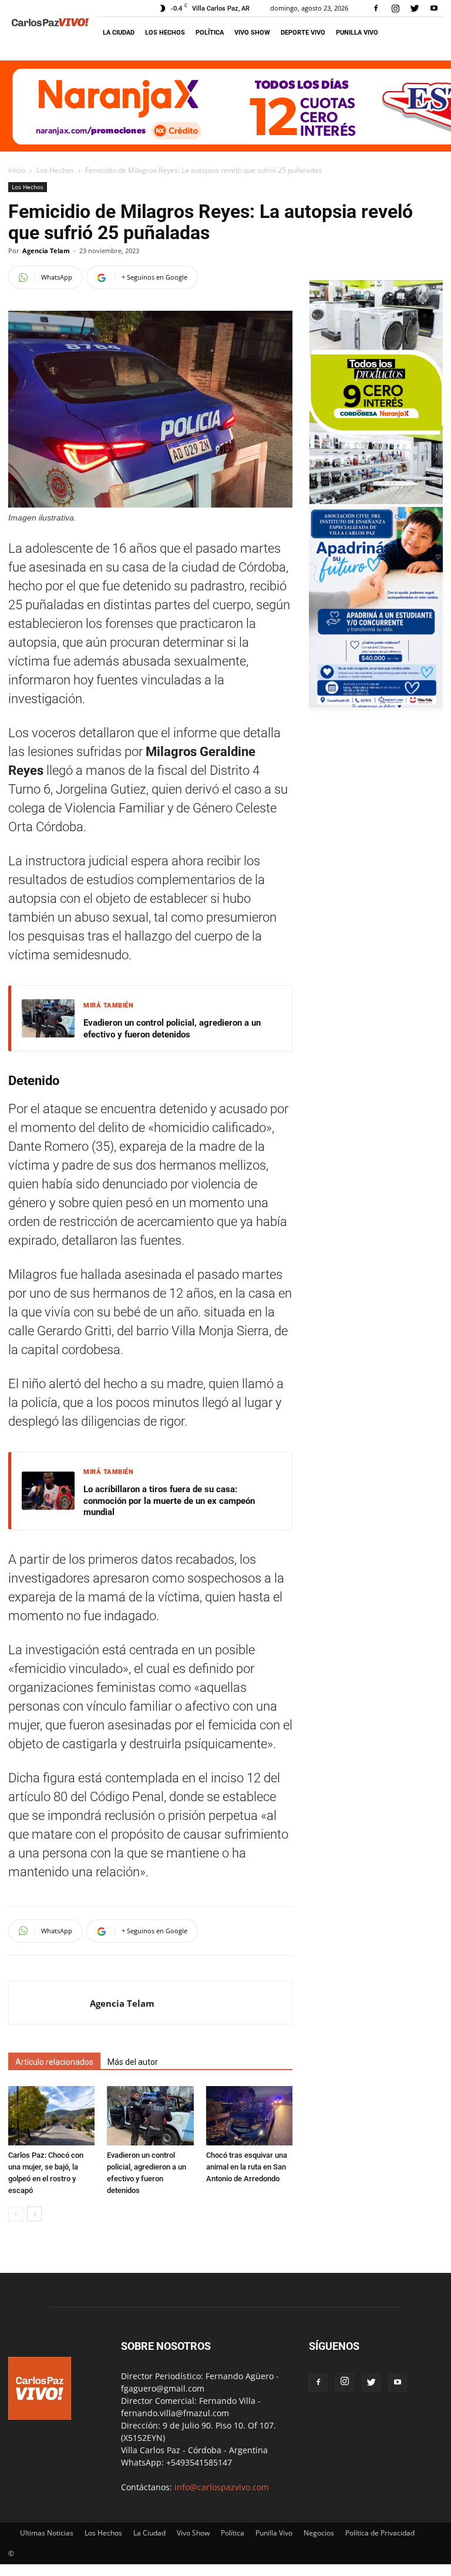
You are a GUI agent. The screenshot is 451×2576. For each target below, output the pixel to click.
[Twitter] (415, 8)
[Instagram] (395, 8)
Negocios (319, 2533)
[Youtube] (434, 8)
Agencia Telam (46, 251)
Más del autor (133, 2062)
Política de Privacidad (380, 2533)
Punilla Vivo (357, 33)
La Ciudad (119, 33)
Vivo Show (252, 33)
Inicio (17, 170)
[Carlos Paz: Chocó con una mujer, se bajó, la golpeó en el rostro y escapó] (51, 2116)
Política (210, 33)
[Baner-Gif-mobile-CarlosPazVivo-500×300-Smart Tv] (376, 501)
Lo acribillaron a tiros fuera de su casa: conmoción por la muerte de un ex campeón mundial (169, 1501)
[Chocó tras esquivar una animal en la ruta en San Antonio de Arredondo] (249, 2116)
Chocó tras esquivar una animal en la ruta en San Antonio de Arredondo (247, 2167)
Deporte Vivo (303, 33)
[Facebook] (376, 8)
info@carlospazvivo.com (222, 2487)
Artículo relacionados (54, 2062)
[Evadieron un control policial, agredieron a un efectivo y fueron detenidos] (150, 2116)
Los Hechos (165, 33)
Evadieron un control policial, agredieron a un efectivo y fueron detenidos (172, 1029)
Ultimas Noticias (47, 2533)
